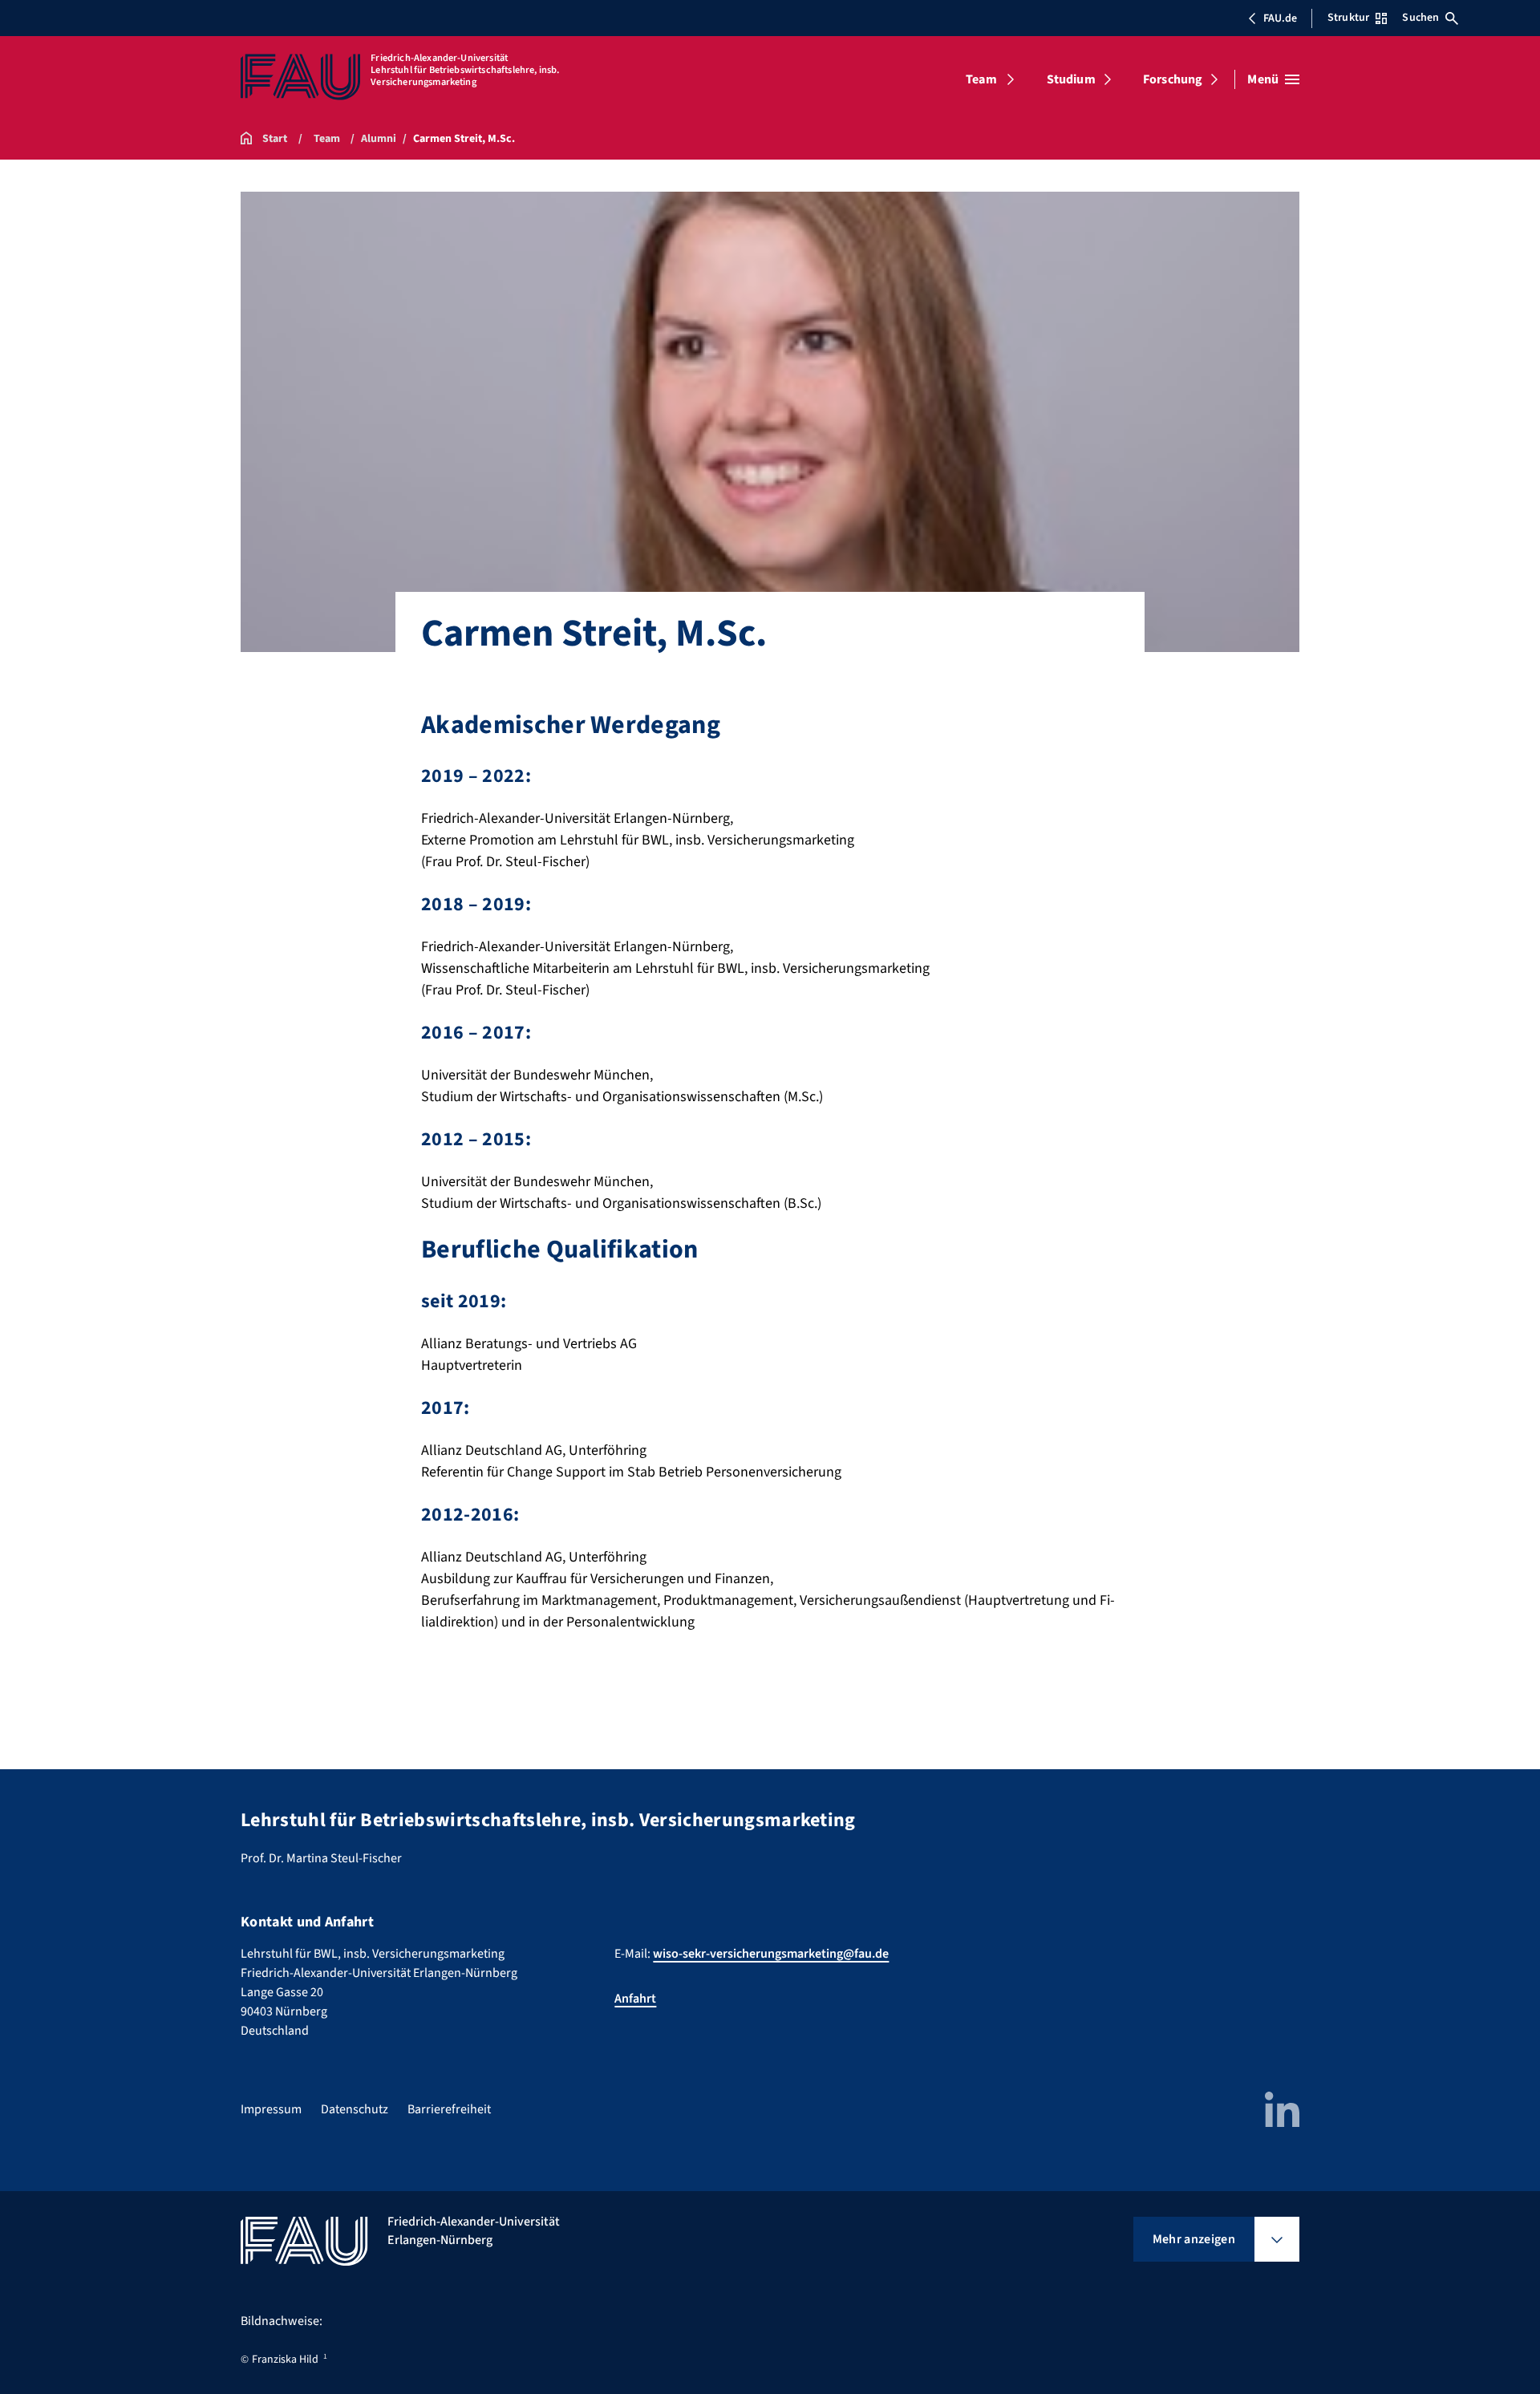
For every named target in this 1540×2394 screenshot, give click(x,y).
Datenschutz (355, 2109)
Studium (1071, 79)
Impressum (271, 2109)
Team (981, 79)
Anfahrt (635, 1999)
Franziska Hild (285, 2360)
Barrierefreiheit (449, 2109)
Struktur (1348, 18)
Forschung (1173, 79)
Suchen (1420, 18)
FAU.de (1280, 18)
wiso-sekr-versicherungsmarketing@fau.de (771, 1954)
